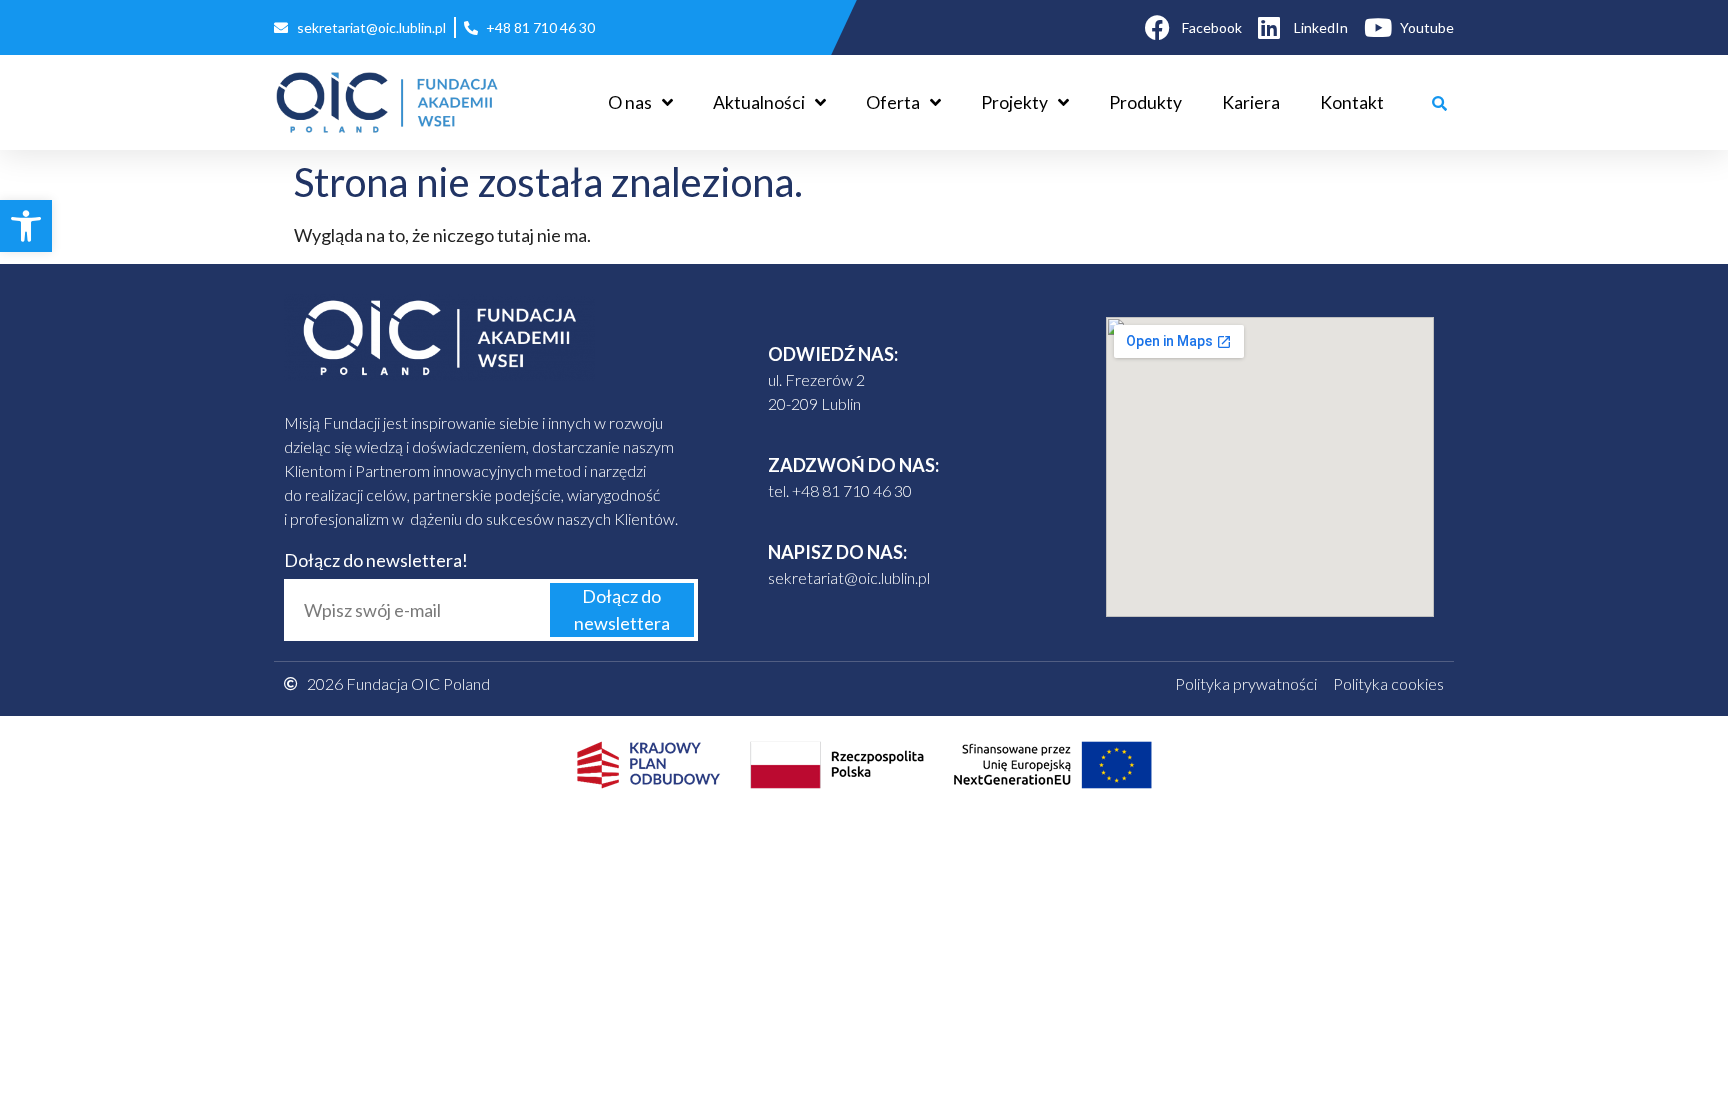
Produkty (1145, 102)
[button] (26, 226)
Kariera (1251, 102)
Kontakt (1352, 102)
